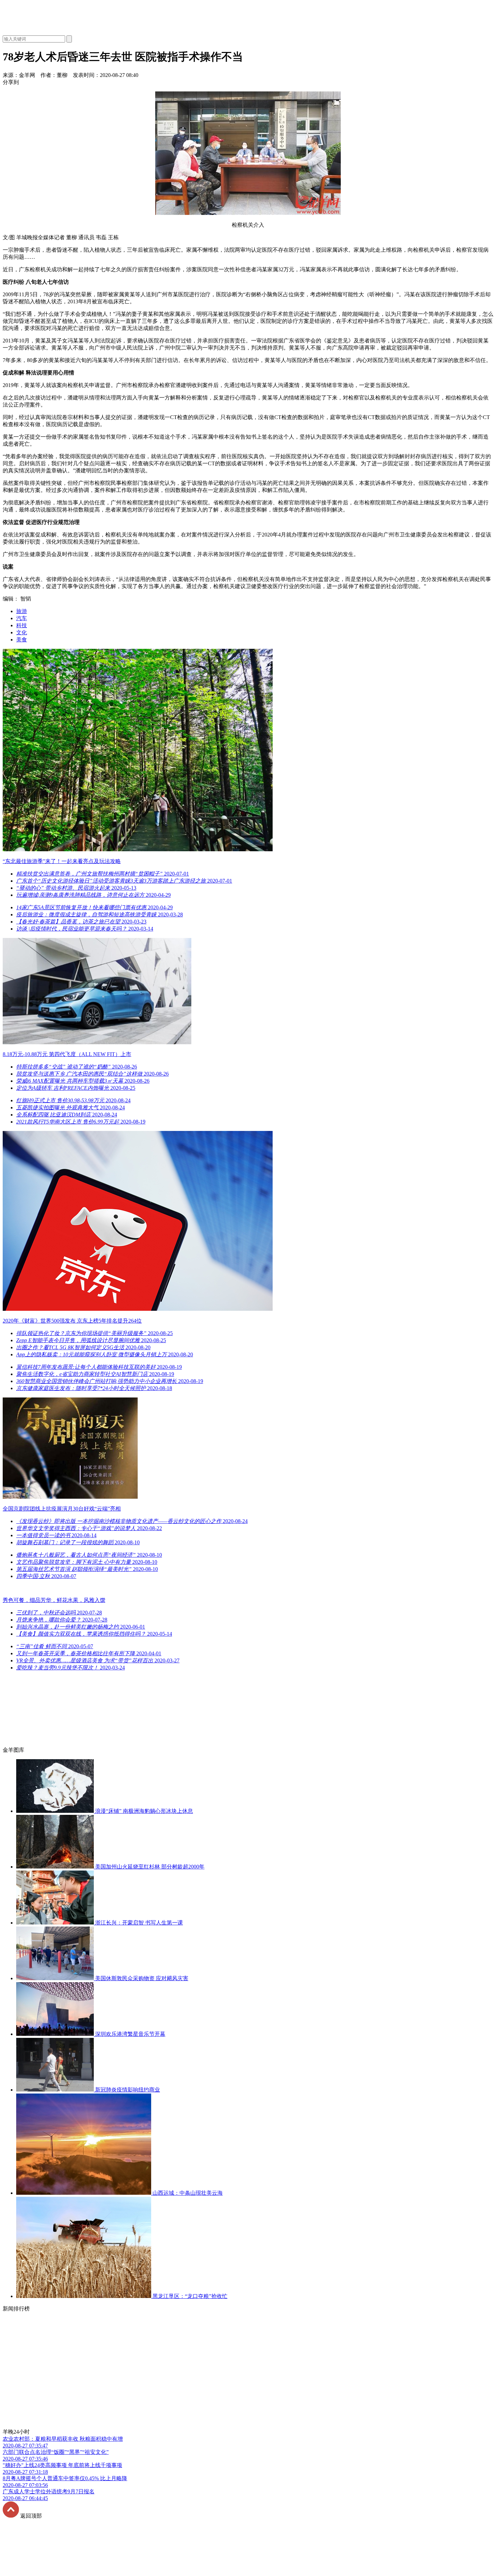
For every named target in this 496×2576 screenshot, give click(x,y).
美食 (22, 640)
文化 (22, 632)
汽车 (22, 618)
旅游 (22, 611)
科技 (22, 625)
